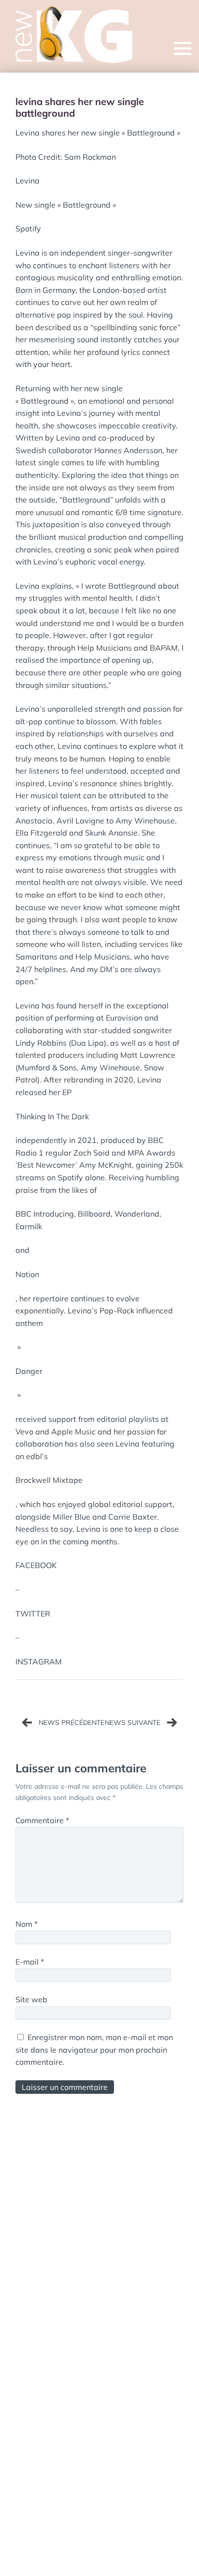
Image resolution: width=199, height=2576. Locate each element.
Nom (27, 1924)
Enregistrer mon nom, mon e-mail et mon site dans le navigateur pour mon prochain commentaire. (94, 2050)
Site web (31, 1999)
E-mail (30, 1962)
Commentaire (42, 1820)
